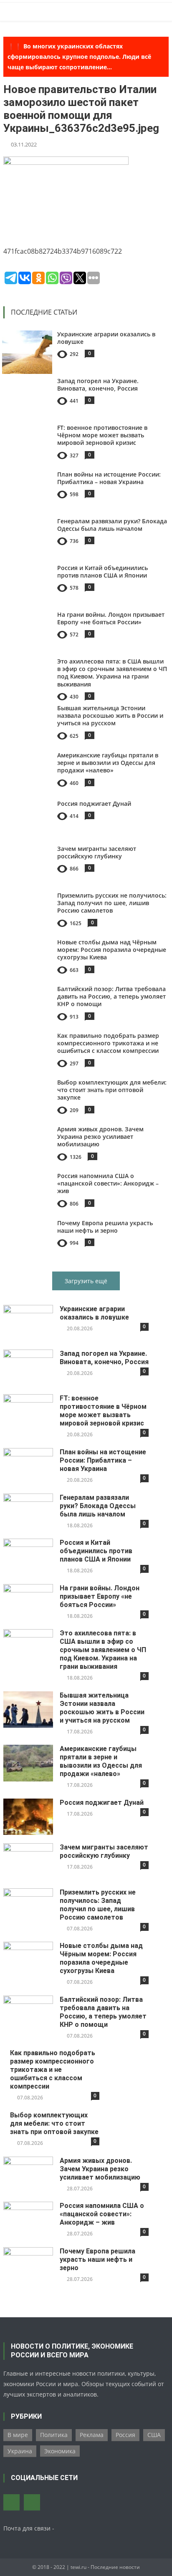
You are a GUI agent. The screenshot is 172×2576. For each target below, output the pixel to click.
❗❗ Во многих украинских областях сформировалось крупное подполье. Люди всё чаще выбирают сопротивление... (79, 57)
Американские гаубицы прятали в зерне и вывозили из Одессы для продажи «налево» (108, 763)
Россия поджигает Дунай (94, 804)
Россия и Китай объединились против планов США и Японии (102, 571)
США (154, 2435)
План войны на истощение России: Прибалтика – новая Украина (109, 478)
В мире (18, 2435)
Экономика (60, 2451)
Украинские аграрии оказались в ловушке (106, 338)
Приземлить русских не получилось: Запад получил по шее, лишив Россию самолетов (112, 903)
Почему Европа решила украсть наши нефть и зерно (105, 1227)
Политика (54, 2435)
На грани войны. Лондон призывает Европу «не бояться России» (111, 618)
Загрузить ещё (86, 1281)
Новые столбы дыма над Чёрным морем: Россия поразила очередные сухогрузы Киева (112, 950)
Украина (20, 2451)
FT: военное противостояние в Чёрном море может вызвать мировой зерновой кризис (102, 435)
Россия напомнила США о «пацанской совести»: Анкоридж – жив (108, 1183)
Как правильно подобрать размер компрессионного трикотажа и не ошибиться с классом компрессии (108, 1043)
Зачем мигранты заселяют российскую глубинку (97, 852)
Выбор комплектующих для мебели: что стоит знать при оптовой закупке (112, 1090)
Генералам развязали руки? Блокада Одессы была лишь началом (112, 525)
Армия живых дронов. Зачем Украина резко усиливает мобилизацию (100, 1137)
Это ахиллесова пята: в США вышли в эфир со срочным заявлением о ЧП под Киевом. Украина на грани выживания (112, 673)
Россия (125, 2435)
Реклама (92, 2435)
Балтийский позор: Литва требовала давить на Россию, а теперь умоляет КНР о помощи (111, 996)
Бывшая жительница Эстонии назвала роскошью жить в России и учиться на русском (110, 715)
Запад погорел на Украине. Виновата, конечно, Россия (98, 385)
